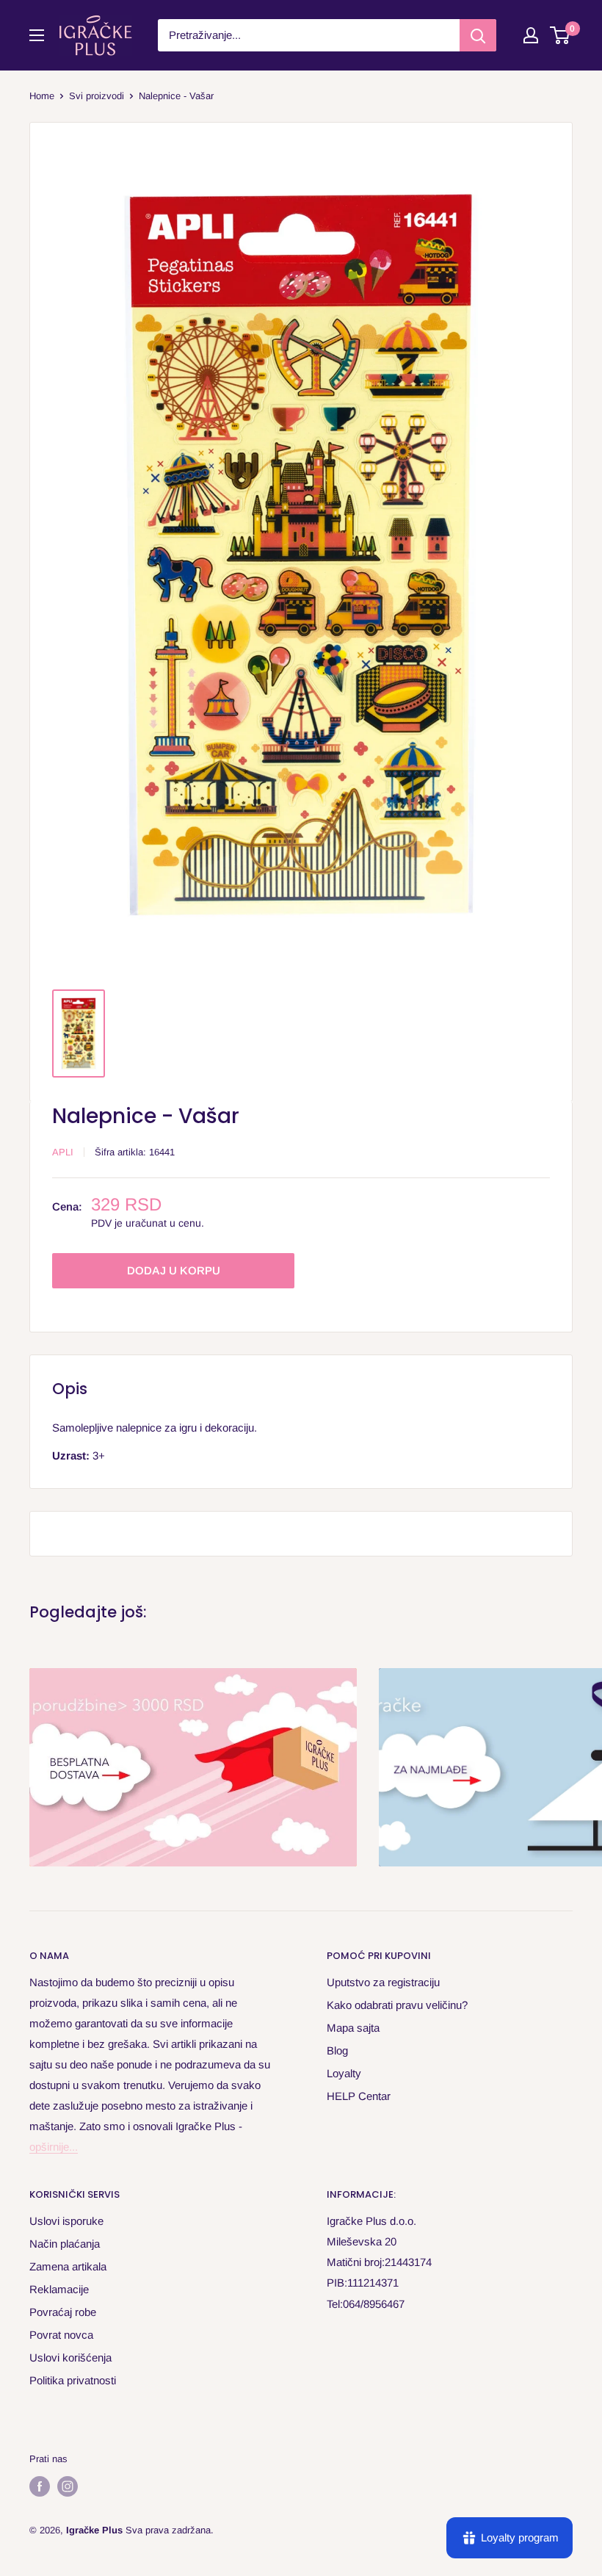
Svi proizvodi (97, 96)
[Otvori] (37, 35)
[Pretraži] (478, 35)
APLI (63, 1152)
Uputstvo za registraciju (383, 1982)
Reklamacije (59, 2289)
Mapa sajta (353, 2028)
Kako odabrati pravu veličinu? (397, 2005)
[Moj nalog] (531, 35)
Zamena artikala (68, 2266)
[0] (561, 35)
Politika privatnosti (73, 2380)
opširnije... (54, 2147)
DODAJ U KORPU (174, 1270)
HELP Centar (359, 2096)
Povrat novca (61, 2335)
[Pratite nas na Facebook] (40, 2486)
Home (42, 96)
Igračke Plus (94, 2530)
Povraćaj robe (63, 2312)
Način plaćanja (65, 2244)
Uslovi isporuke (66, 2221)
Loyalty (344, 2073)
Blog (337, 2050)
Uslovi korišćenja (70, 2357)
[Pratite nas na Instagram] (68, 2486)
